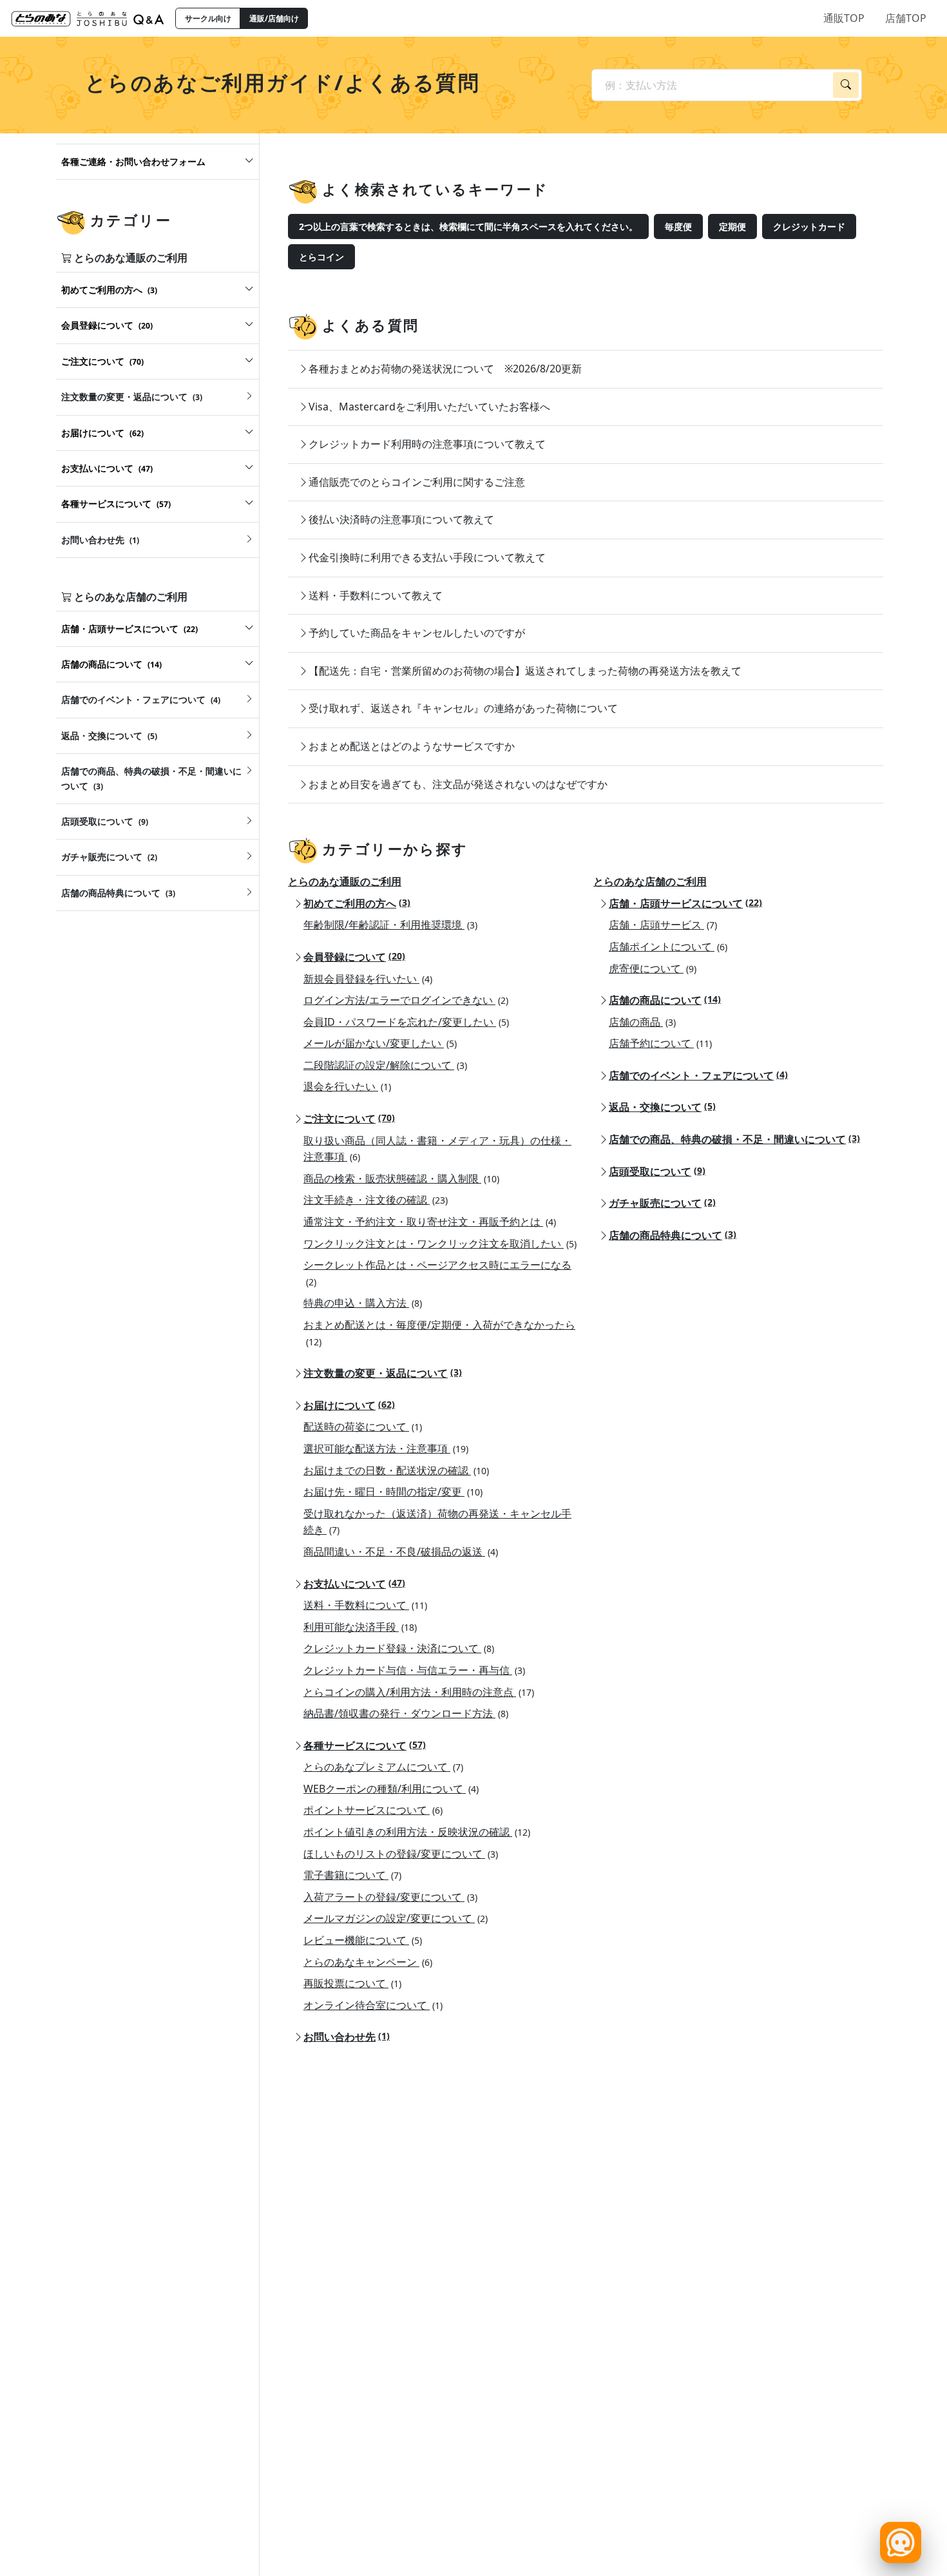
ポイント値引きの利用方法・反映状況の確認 (417, 1832)
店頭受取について (657, 1171)
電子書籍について (352, 1875)
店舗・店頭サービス (663, 925)
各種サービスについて (365, 1745)
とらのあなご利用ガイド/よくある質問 (282, 82)
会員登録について (354, 957)
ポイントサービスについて (373, 1810)
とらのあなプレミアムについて (383, 1767)
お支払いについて (354, 1584)
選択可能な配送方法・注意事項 (386, 1448)
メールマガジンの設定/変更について (396, 1918)
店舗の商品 (642, 1022)
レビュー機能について (363, 1940)
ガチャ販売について (662, 1203)
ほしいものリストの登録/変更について (401, 1854)
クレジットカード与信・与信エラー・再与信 (414, 1670)
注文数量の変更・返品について (383, 1373)
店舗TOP (906, 18)
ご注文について (349, 1119)
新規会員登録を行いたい (368, 979)
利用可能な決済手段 (360, 1627)
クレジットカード (809, 226)
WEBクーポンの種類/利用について (391, 1789)
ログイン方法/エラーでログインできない (406, 1000)
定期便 (732, 226)
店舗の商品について (665, 1000)
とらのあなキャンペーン (368, 1962)
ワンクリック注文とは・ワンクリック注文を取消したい (440, 1244)
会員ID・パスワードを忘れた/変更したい (406, 1022)
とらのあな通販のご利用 (345, 881)
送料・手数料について (365, 1605)
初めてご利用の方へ (357, 903)
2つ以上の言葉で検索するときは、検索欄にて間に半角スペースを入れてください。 (468, 226)
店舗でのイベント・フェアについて (698, 1075)
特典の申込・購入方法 (363, 1303)
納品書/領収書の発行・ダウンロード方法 (406, 1713)
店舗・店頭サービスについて (685, 903)
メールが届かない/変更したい (380, 1043)
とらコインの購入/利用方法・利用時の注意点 (419, 1692)
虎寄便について (653, 968)
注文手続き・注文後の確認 (376, 1200)
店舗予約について (660, 1043)
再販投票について (352, 1983)
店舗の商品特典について (673, 1235)
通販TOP (844, 18)
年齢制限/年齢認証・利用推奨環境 (390, 925)
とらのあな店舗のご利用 (650, 881)
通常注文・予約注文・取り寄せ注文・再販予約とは (430, 1222)
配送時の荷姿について (363, 1427)
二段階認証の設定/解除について (385, 1065)
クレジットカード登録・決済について (399, 1648)
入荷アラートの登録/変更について (390, 1897)
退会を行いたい (347, 1086)
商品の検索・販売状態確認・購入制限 (401, 1178)
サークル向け (208, 18)
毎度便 (678, 226)
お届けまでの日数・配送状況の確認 (396, 1470)
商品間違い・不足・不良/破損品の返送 (401, 1552)
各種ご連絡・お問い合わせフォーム (133, 161)
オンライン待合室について (373, 2005)
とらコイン (321, 257)
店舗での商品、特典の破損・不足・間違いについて (734, 1139)
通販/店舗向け (274, 18)
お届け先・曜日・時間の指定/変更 (393, 1492)
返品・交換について (662, 1107)
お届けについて (349, 1405)
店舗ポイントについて (668, 947)
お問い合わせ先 (347, 2037)
